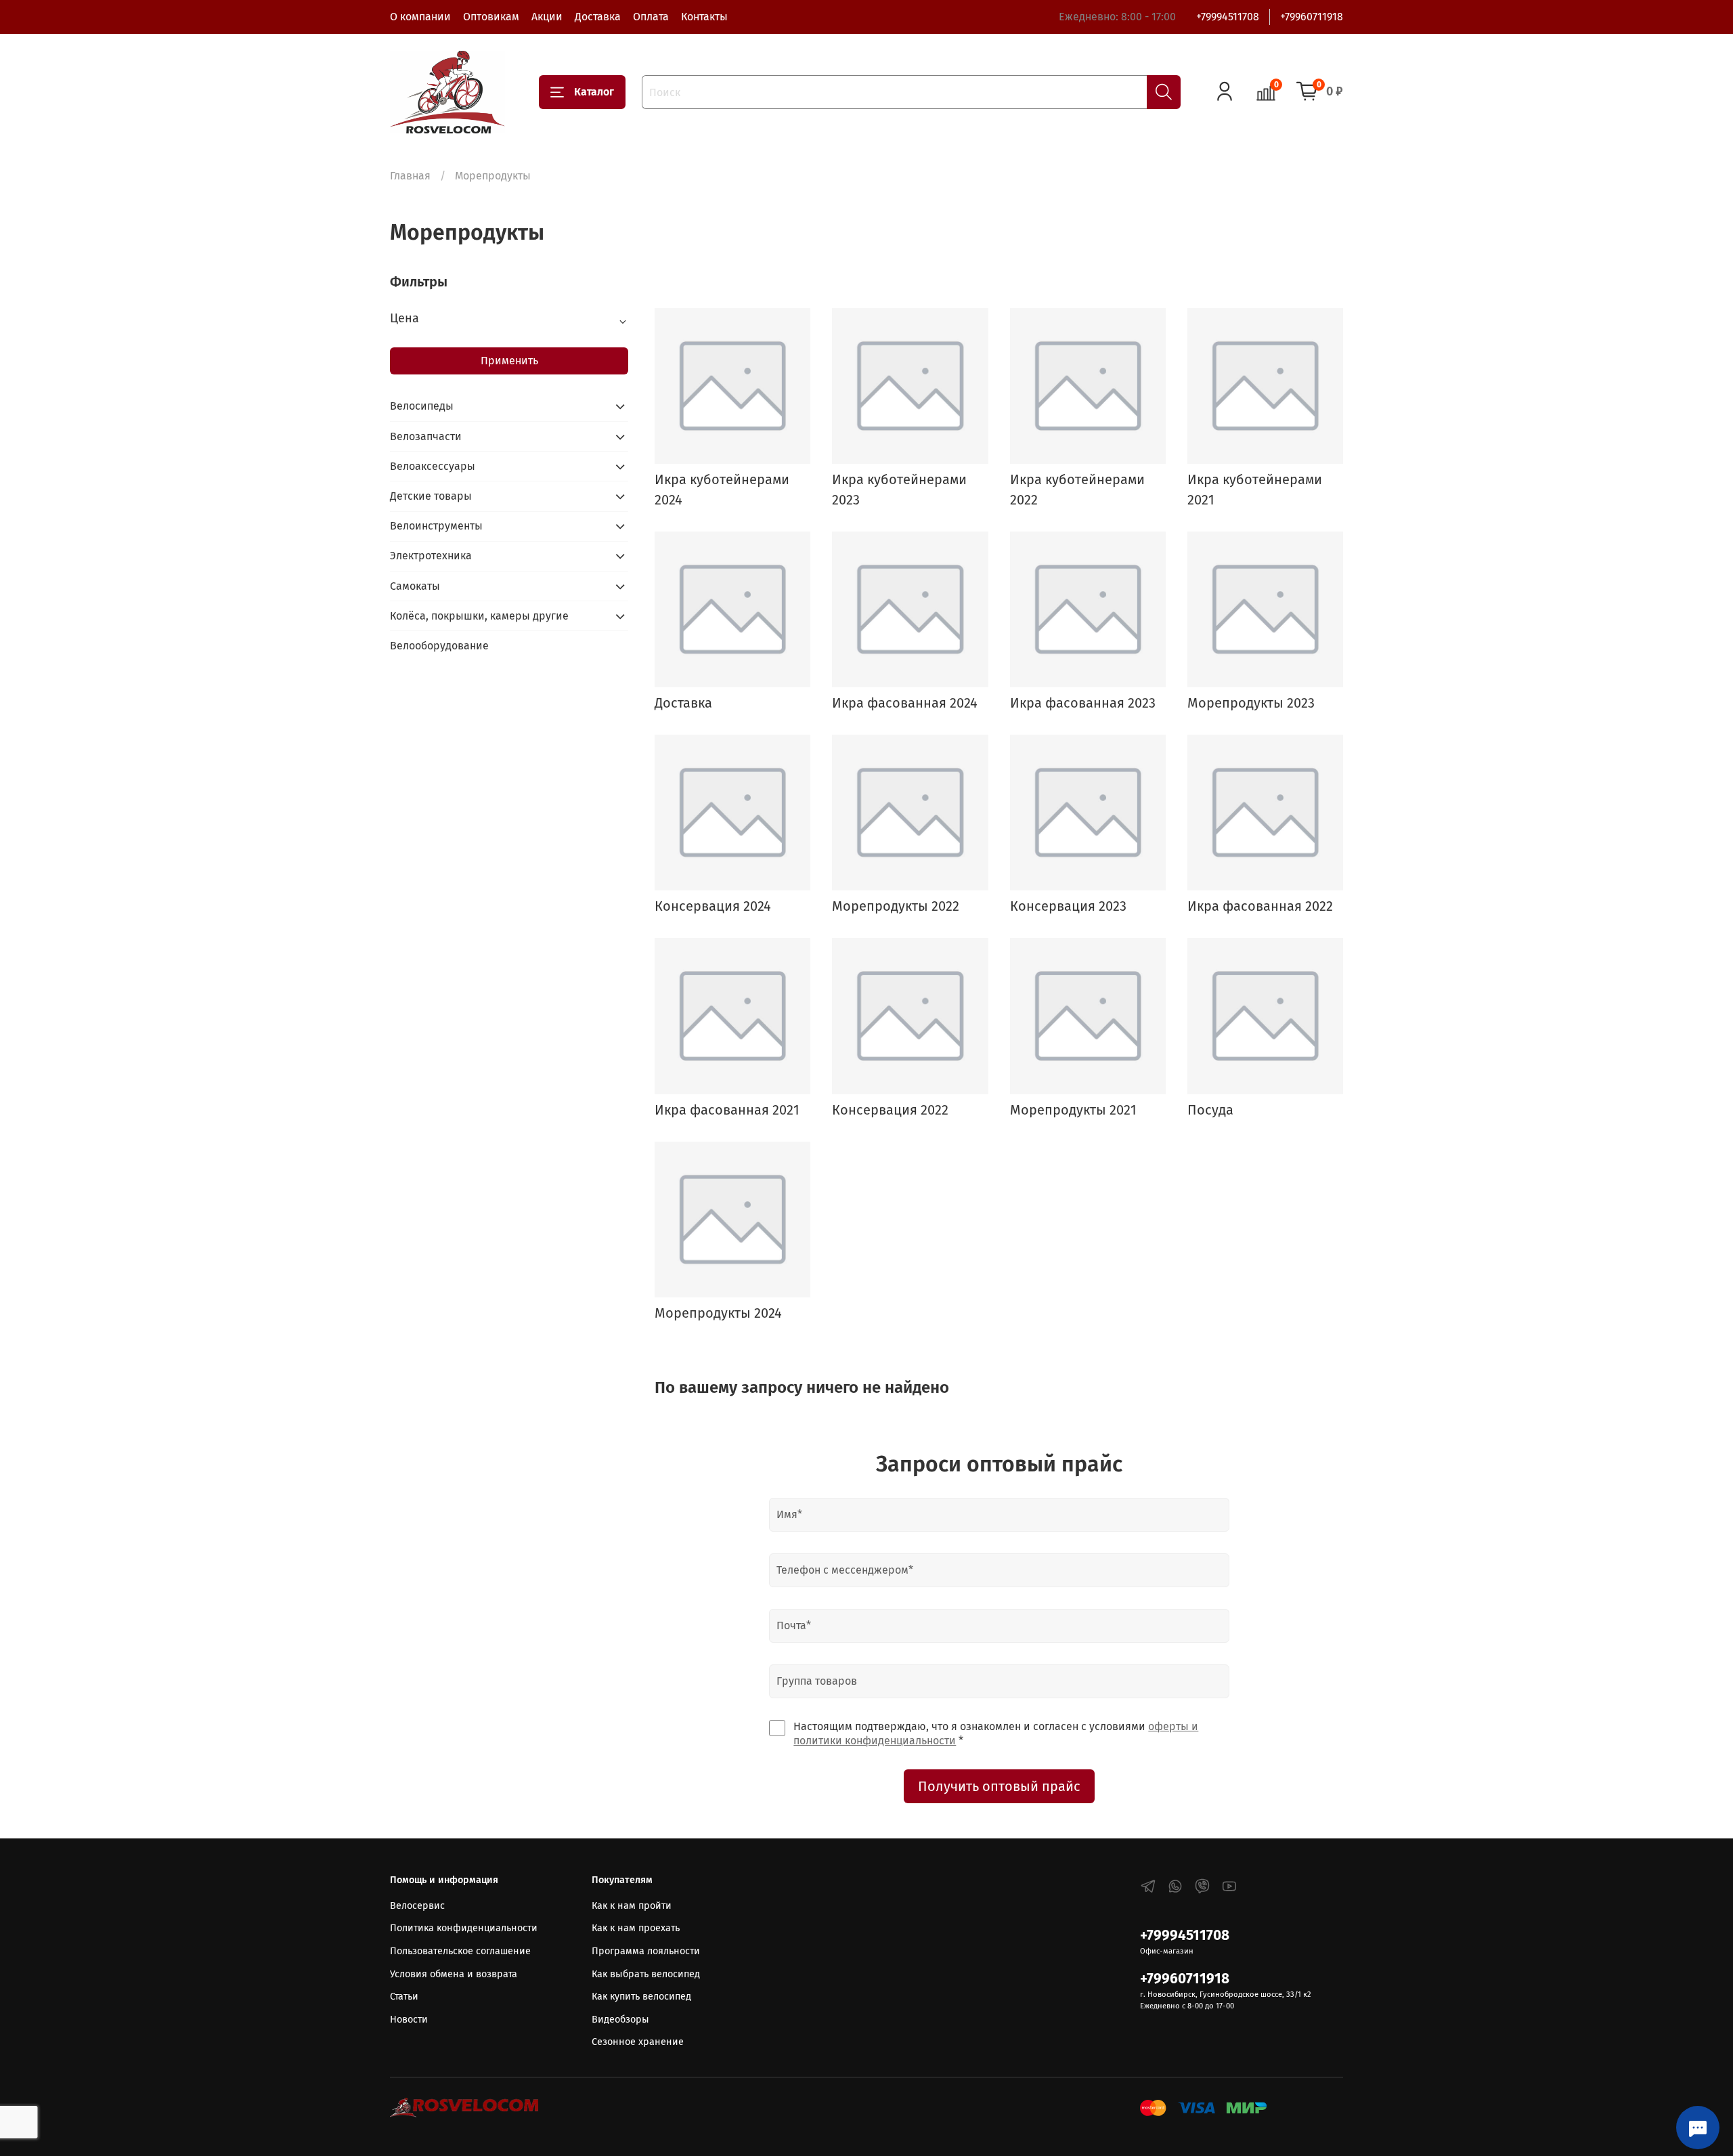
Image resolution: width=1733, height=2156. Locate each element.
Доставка (598, 17)
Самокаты (415, 586)
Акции (547, 17)
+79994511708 (1228, 17)
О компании (420, 17)
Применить (509, 361)
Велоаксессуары (433, 466)
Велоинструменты (436, 526)
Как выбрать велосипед (646, 1974)
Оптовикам (491, 17)
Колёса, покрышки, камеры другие (479, 616)
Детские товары (431, 496)
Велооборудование (439, 646)
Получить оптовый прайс (999, 1786)
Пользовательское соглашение (460, 1951)
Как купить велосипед (641, 1997)
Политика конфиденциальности (464, 1928)
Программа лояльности (646, 1951)
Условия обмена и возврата (454, 1974)
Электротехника (431, 556)
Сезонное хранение (638, 2042)
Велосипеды (422, 406)
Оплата (651, 17)
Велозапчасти (426, 436)
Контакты (704, 17)
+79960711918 (1312, 17)
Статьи (404, 1997)
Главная (410, 176)
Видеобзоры (620, 2020)
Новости (409, 2020)
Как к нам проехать (636, 1928)
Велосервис (417, 1906)
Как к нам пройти (632, 1906)
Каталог (594, 92)
